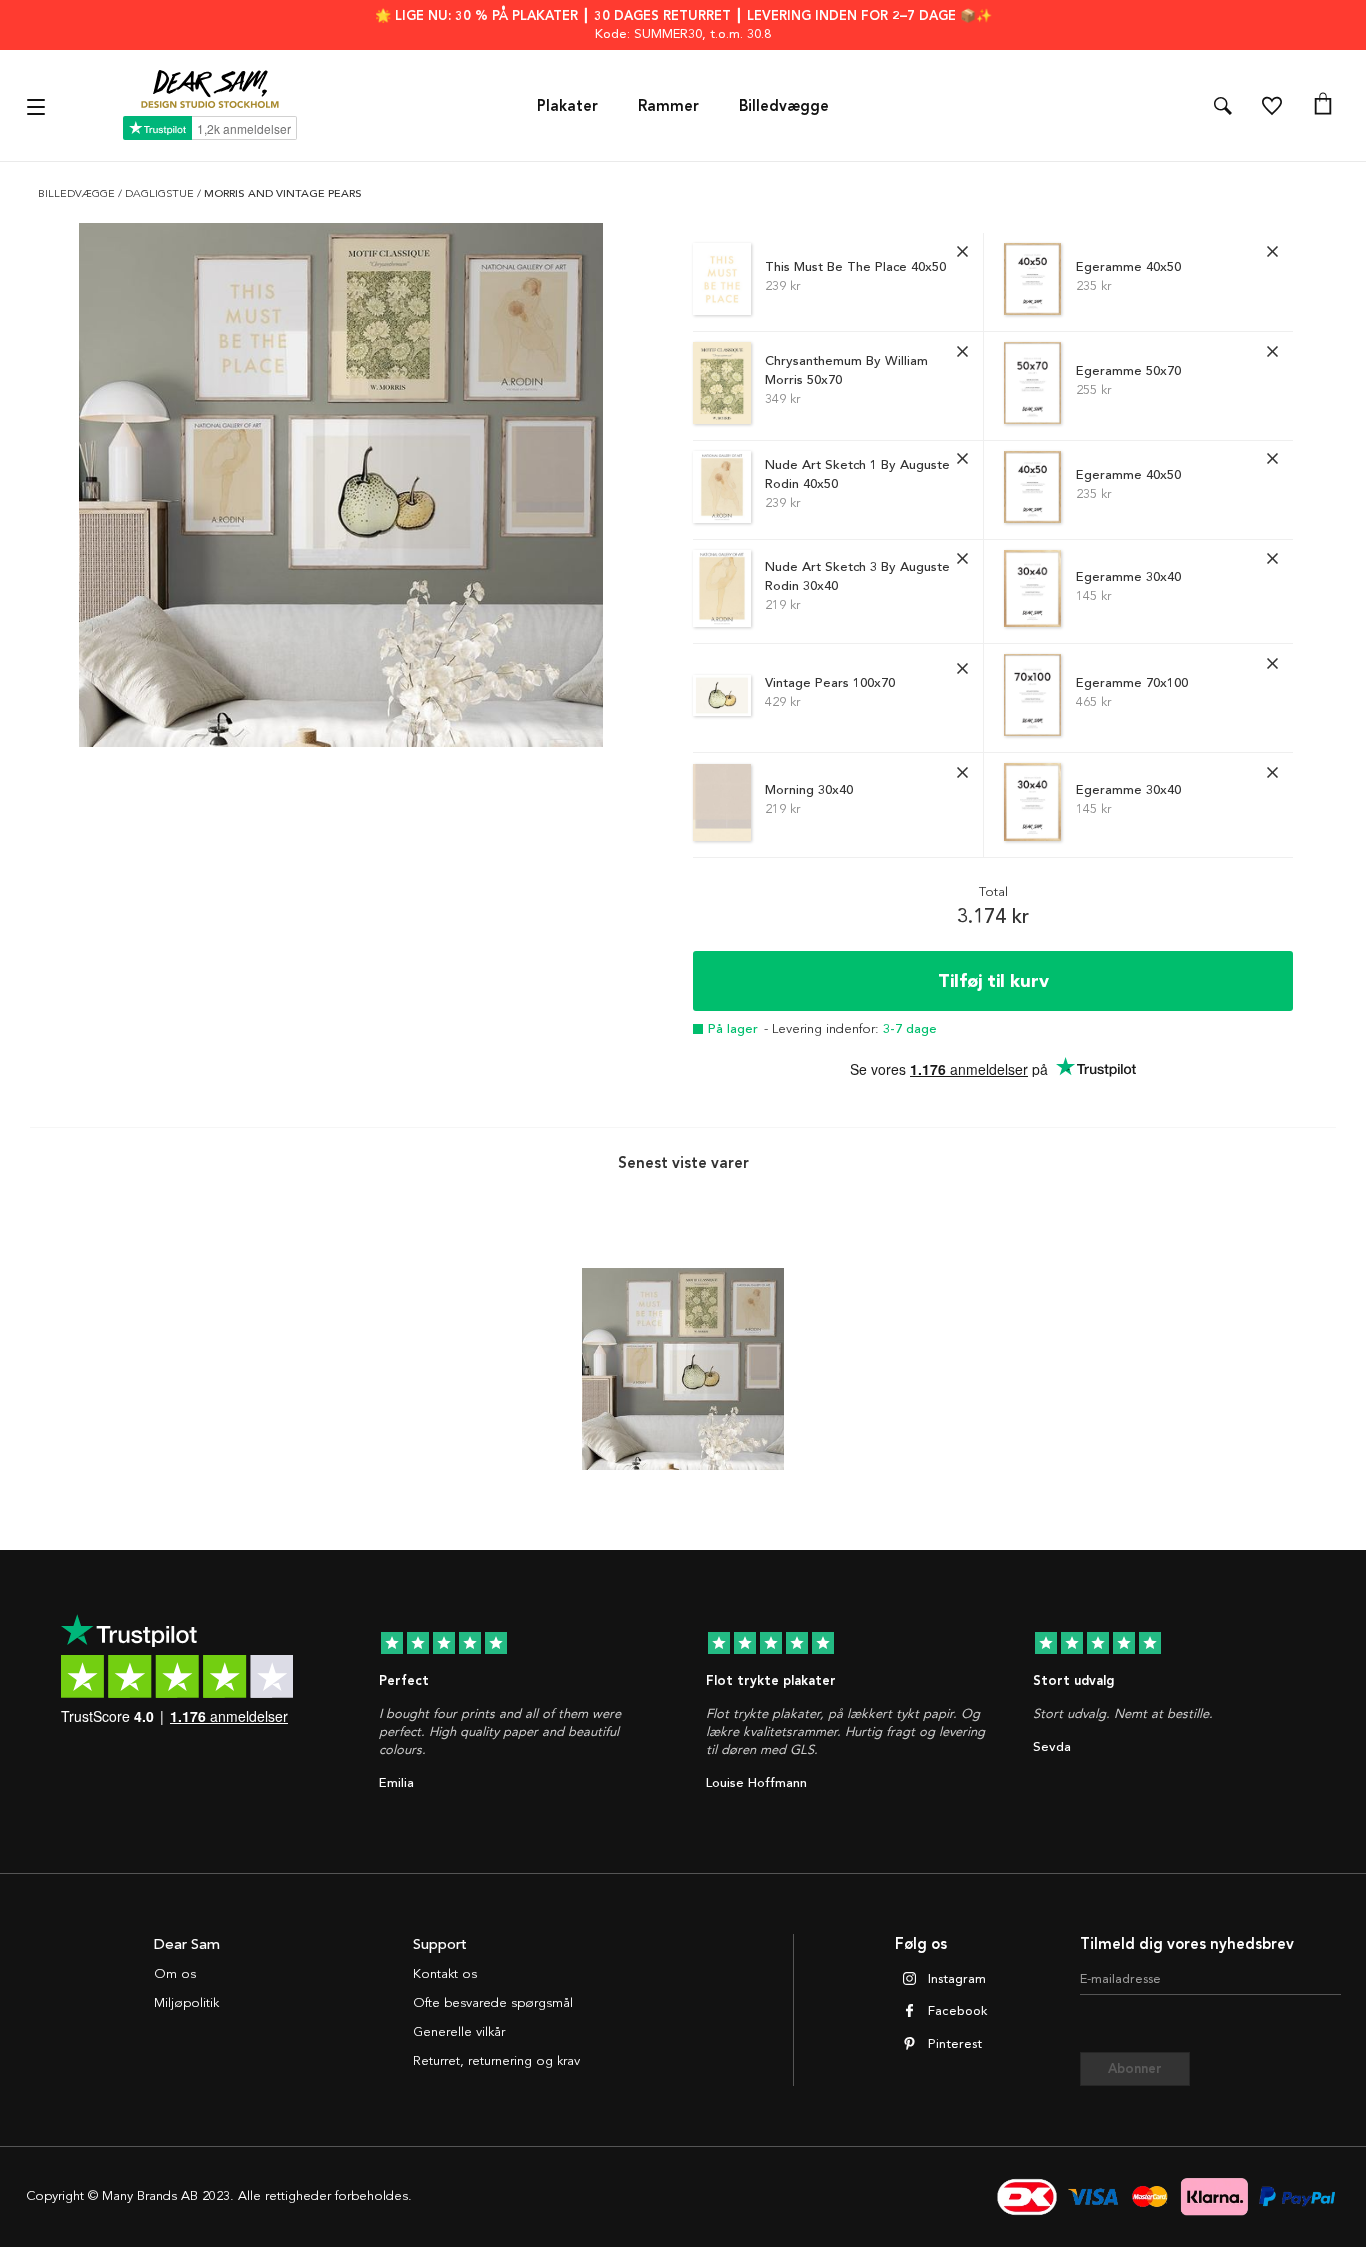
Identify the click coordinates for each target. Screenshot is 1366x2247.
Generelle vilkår (459, 2032)
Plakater (567, 106)
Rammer (668, 106)
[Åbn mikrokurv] (1323, 106)
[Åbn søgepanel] (1223, 106)
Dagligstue (161, 193)
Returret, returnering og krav (496, 2061)
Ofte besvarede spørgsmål (493, 2003)
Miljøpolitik (186, 2003)
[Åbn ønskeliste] (1272, 106)
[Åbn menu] (38, 105)
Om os (175, 1974)
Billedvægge (784, 106)
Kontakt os (445, 1974)
